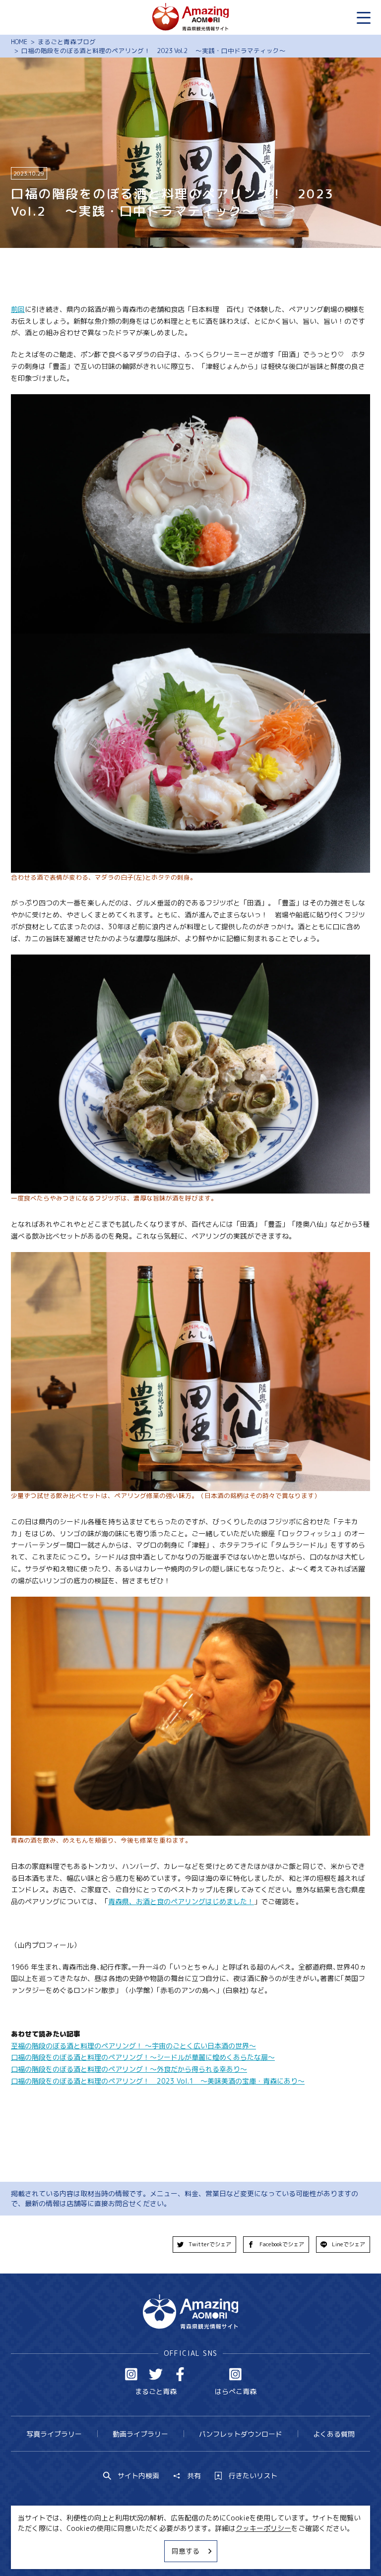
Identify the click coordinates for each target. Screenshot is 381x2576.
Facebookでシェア (282, 2244)
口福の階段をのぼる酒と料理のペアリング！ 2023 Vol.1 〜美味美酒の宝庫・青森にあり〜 (158, 2081)
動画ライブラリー (140, 2434)
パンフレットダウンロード (241, 2434)
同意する (186, 2551)
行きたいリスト (253, 2476)
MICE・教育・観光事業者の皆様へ (132, 2550)
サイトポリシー (223, 2550)
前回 (18, 309)
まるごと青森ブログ (67, 42)
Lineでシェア (349, 2244)
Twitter (156, 2374)
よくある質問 (334, 2434)
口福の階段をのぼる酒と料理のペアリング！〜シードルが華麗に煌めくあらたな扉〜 (143, 2057)
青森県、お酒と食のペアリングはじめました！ (181, 1901)
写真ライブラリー (54, 2434)
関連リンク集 (282, 2550)
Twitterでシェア (210, 2244)
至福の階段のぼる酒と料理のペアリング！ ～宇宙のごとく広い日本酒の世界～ (133, 2046)
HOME (19, 42)
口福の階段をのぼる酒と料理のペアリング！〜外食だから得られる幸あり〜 (129, 2069)
